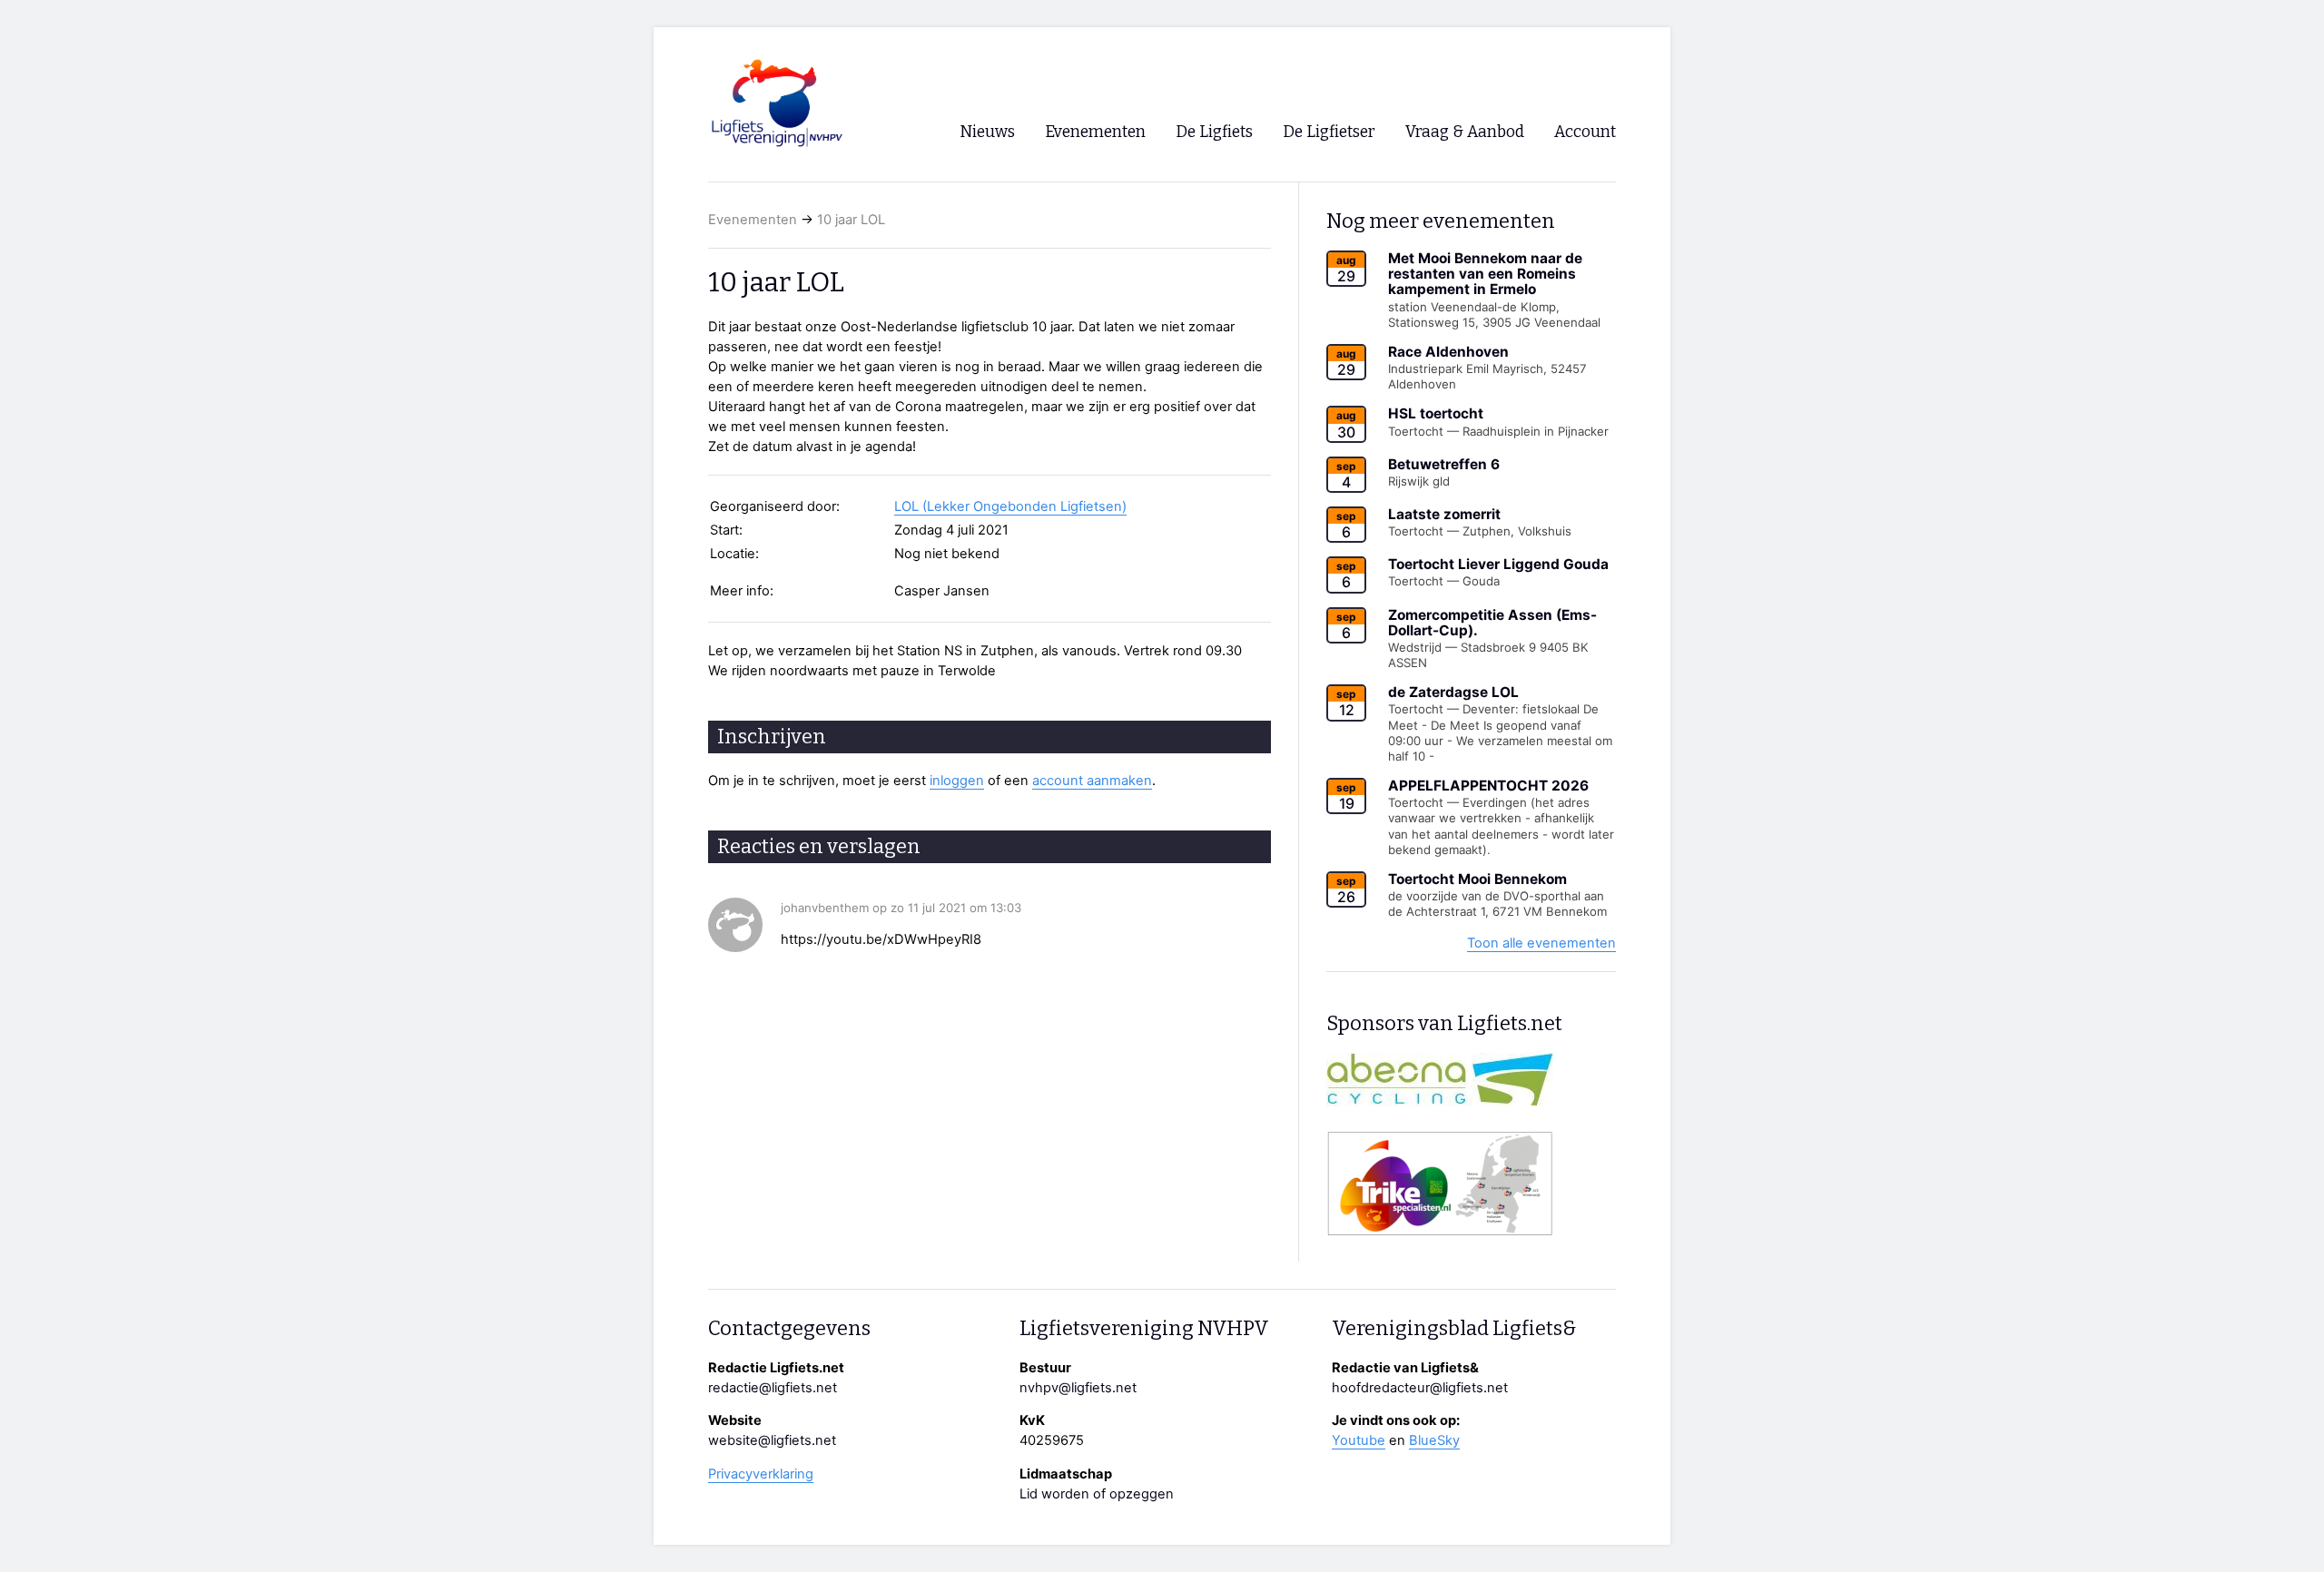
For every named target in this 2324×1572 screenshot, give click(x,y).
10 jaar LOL (851, 220)
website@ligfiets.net (772, 1440)
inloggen (957, 781)
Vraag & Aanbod (1465, 132)
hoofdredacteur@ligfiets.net (1420, 1388)
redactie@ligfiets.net (773, 1388)
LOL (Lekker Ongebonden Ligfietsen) (1010, 506)
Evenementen (753, 220)
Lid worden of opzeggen (1097, 1494)
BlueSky (1434, 1440)
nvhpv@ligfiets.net (1078, 1388)
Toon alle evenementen (1541, 943)
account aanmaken (1092, 781)
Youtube (1359, 1440)
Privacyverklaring (761, 1474)
